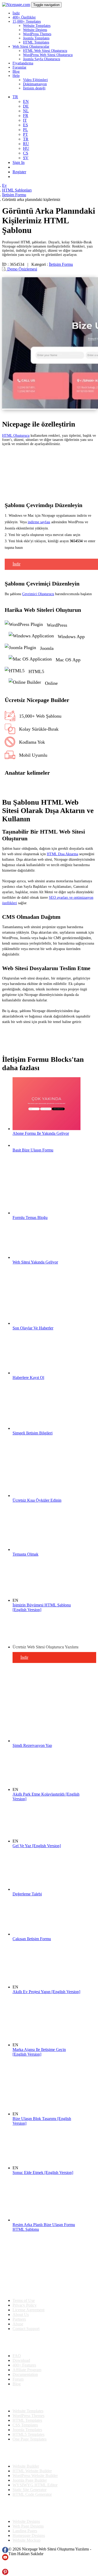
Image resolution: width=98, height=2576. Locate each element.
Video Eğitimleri (35, 80)
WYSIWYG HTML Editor (35, 2485)
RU (26, 144)
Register (19, 172)
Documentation (25, 2374)
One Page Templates (30, 2439)
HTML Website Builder (32, 2471)
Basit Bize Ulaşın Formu (33, 1150)
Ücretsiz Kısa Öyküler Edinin (37, 1500)
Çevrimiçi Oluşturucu (38, 594)
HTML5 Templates (28, 2434)
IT (25, 120)
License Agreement (28, 2310)
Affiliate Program (27, 2370)
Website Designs (35, 30)
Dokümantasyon (35, 84)
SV (26, 158)
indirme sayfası (39, 522)
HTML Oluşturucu (16, 436)
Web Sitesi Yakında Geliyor (35, 1262)
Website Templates (37, 26)
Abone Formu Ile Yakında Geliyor (41, 1133)
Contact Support (26, 2329)
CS (26, 153)
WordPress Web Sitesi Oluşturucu (48, 55)
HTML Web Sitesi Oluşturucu (45, 51)
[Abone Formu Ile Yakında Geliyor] (47, 1129)
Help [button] (16, 76)
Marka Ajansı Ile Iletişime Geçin (39, 2052)
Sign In (19, 162)
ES (25, 125)
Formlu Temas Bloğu (30, 1218)
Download (21, 2360)
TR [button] (15, 97)
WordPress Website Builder (35, 2476)
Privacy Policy (25, 2305)
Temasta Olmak (25, 1554)
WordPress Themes (37, 34)
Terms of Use (24, 2300)
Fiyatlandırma (23, 63)
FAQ (17, 2356)
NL (26, 111)
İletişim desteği (34, 88)
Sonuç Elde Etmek (43, 2173)
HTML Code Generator (32, 2494)
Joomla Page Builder (30, 2480)
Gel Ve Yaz (37, 1846)
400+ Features (24, 2365)
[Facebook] (5, 2552)
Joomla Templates (36, 38)
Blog (16, 72)
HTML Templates (36, 42)
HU (26, 148)
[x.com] (5, 2566)
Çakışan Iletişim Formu (32, 1939)
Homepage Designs (29, 2535)
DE (26, 106)
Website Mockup (27, 2540)
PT (25, 134)
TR (26, 139)
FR (26, 116)
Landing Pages (25, 2531)
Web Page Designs (28, 2526)
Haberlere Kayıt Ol (28, 1378)
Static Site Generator (30, 2490)
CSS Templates (25, 2425)
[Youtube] (5, 2559)
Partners (19, 2319)
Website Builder (26, 2466)
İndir (16, 13)
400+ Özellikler (24, 17)
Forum (18, 2379)
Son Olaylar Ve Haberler (33, 1328)
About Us (21, 2315)
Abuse (18, 2324)
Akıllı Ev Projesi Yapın (46, 1992)
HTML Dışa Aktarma (62, 854)
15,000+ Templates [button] (27, 21)
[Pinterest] (5, 2574)
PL (25, 130)
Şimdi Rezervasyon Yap (32, 1745)
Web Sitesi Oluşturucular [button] (31, 47)
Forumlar (19, 67)
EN (26, 101)
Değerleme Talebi (27, 1894)
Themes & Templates (30, 2398)
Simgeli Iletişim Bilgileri (33, 1433)
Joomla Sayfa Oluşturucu (42, 59)
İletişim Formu (61, 264)
